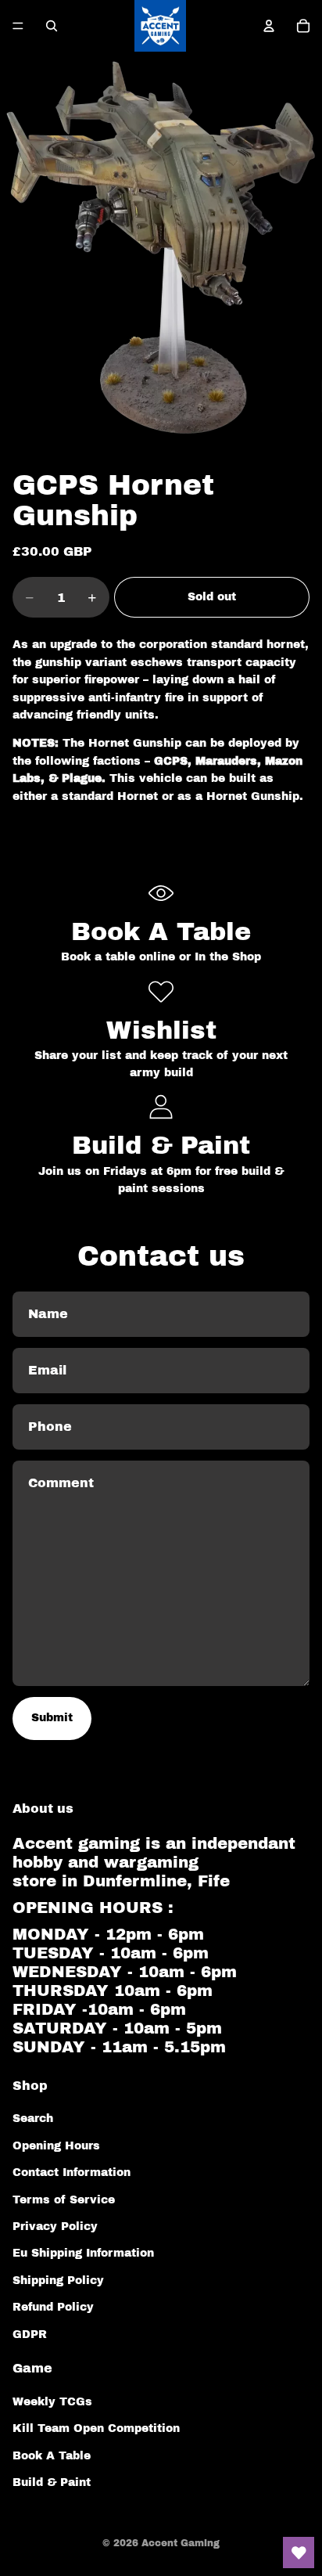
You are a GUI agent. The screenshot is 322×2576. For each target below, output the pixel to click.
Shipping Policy (58, 2281)
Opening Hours (56, 2146)
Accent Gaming (181, 2543)
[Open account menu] (269, 26)
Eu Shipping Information (83, 2253)
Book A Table (52, 2456)
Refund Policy (53, 2307)
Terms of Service (64, 2200)
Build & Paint (52, 2482)
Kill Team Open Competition (96, 2428)
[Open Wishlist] (299, 2553)
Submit (52, 1718)
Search (33, 2118)
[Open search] (52, 26)
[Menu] (18, 26)
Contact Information (72, 2172)
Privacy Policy (55, 2227)
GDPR (30, 2335)
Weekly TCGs (52, 2402)
